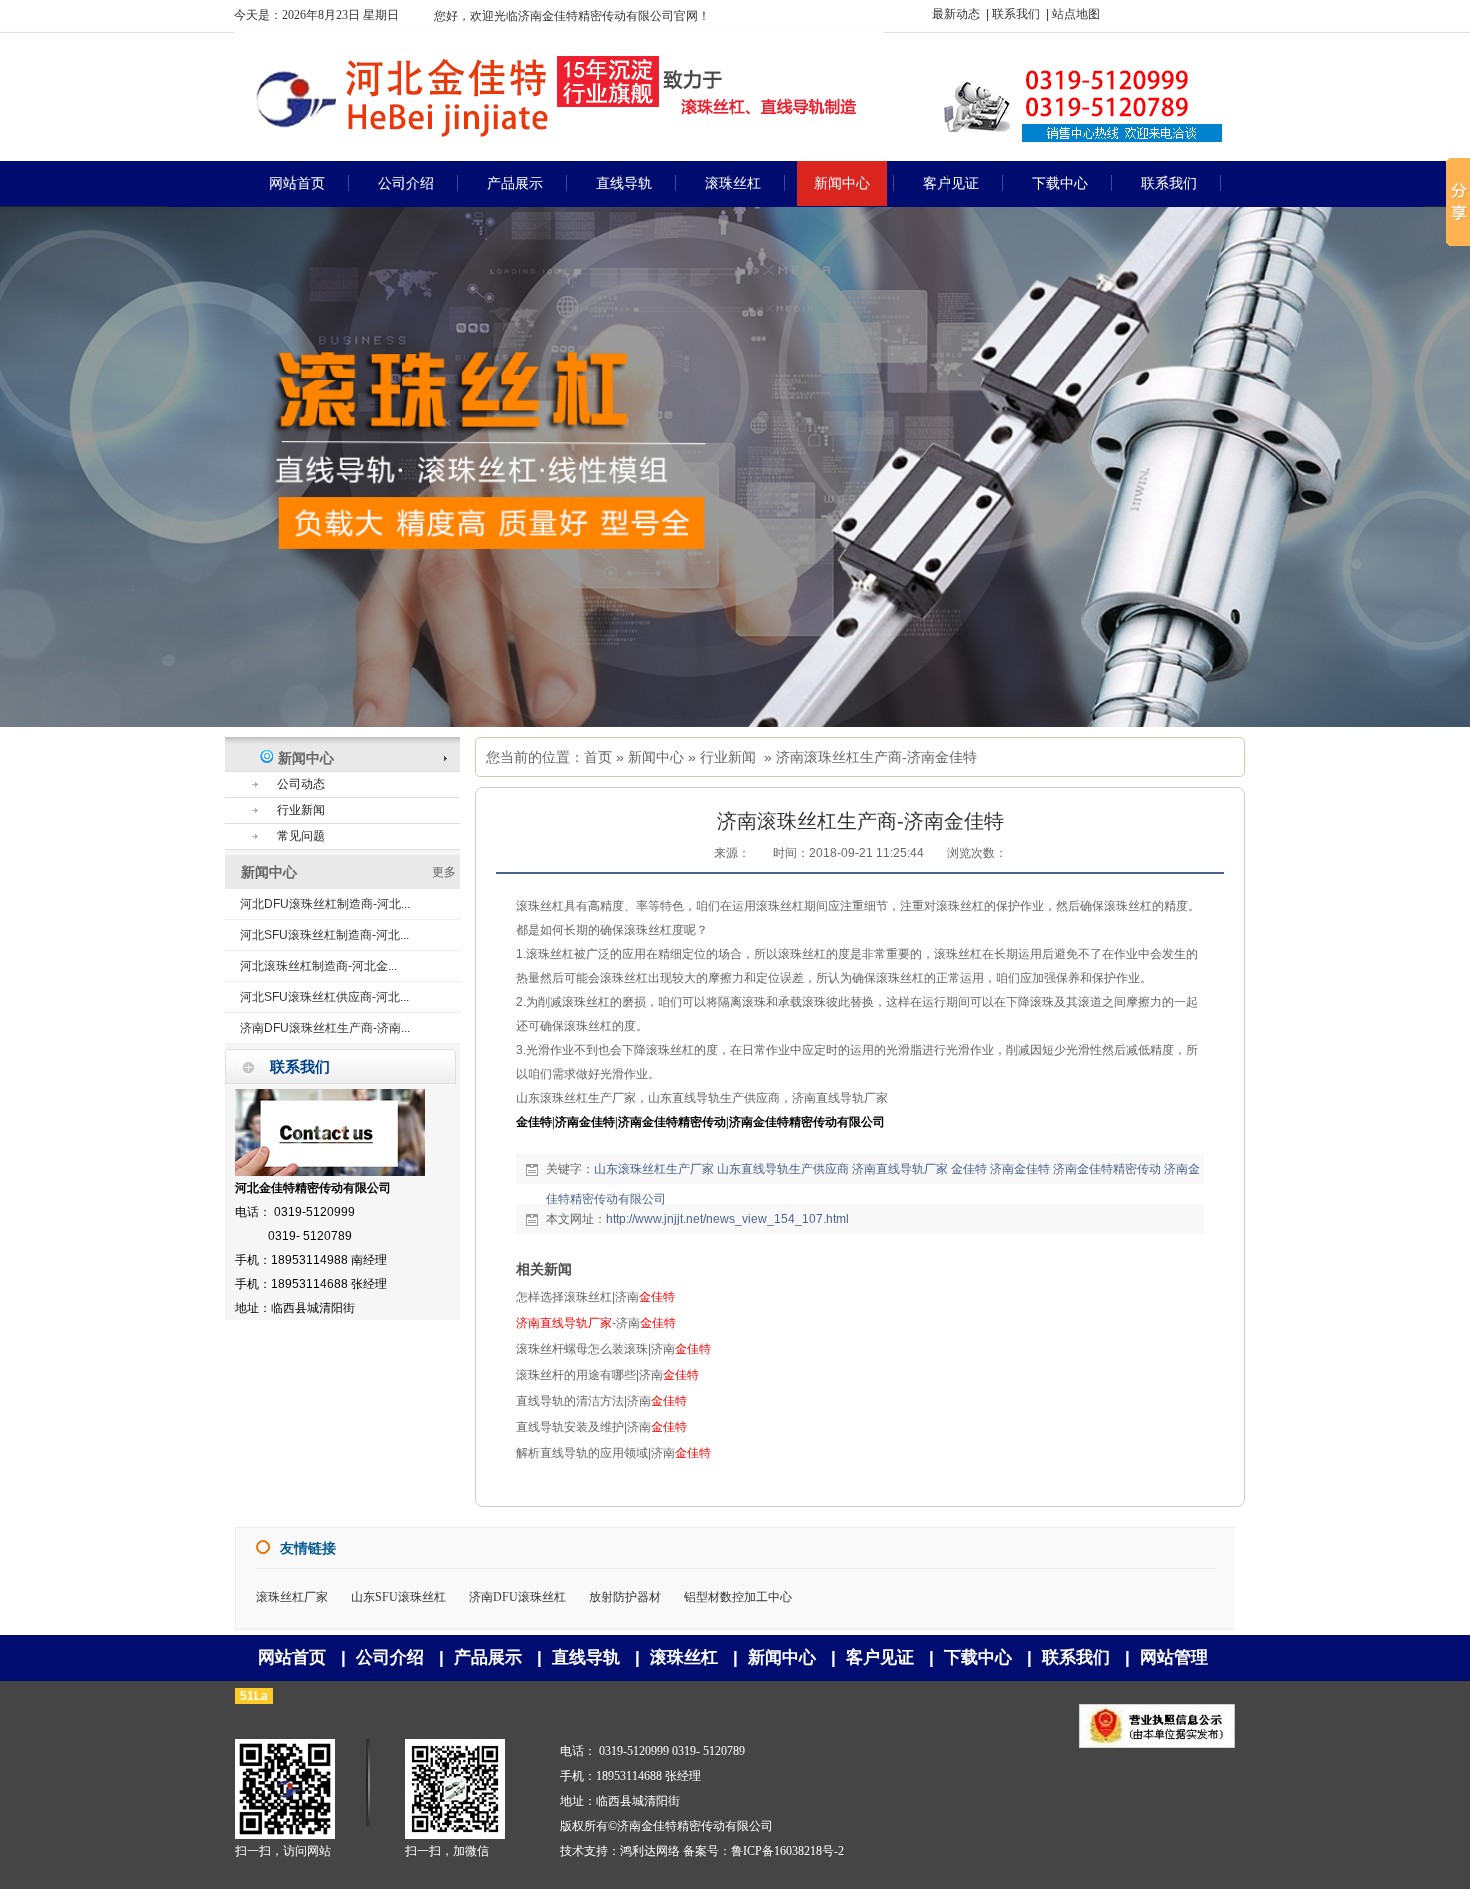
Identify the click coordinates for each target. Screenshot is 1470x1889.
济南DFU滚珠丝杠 (517, 1597)
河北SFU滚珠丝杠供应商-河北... (324, 997)
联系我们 (1016, 14)
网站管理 (1174, 1657)
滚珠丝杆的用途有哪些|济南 (607, 1375)
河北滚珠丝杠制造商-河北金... (318, 966)
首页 (598, 757)
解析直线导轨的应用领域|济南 (613, 1453)
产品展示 (488, 1657)
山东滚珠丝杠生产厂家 (654, 1169)
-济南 (596, 1323)
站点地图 (1076, 14)
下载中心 (978, 1657)
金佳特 (969, 1169)
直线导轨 (586, 1657)
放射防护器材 (625, 1597)
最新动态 (956, 14)
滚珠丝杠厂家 (292, 1597)
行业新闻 (728, 757)
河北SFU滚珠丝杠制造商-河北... (324, 935)
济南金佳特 (1020, 1169)
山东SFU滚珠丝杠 (398, 1597)
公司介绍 (390, 1657)
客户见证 (880, 1657)
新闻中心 (656, 757)
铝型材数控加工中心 (738, 1597)
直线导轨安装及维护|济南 (601, 1427)
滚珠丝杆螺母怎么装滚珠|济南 (613, 1349)
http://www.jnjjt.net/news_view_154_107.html (727, 1219)
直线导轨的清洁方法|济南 (601, 1401)
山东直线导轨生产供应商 (783, 1169)
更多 (444, 872)
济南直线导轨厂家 (900, 1169)
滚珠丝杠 (684, 1657)
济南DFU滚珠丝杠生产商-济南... (325, 1028)
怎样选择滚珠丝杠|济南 (595, 1297)
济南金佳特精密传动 (1107, 1169)
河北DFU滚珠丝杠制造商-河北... (325, 904)
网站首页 (292, 1657)
